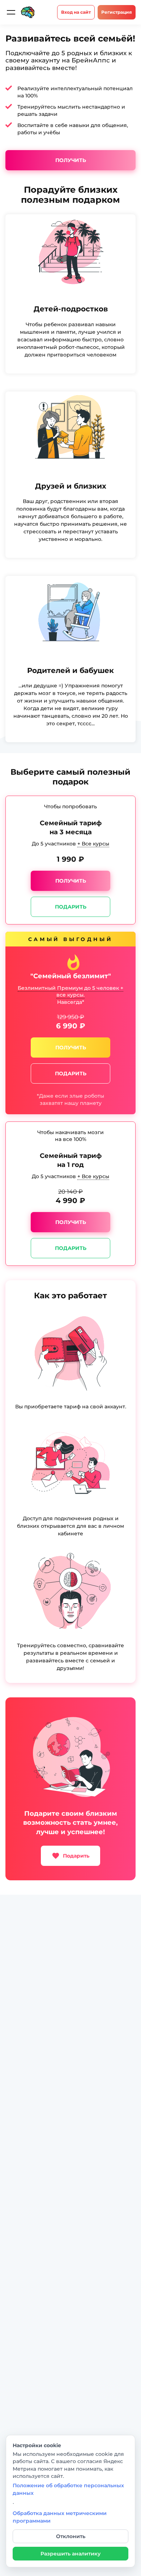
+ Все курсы (93, 844)
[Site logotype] (28, 12)
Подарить (71, 906)
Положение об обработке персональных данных (68, 2489)
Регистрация (117, 12)
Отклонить (71, 2536)
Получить (71, 160)
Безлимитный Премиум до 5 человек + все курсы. (70, 992)
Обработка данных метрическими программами (60, 2517)
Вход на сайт (76, 12)
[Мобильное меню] (11, 12)
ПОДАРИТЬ (71, 1073)
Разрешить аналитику (70, 2554)
